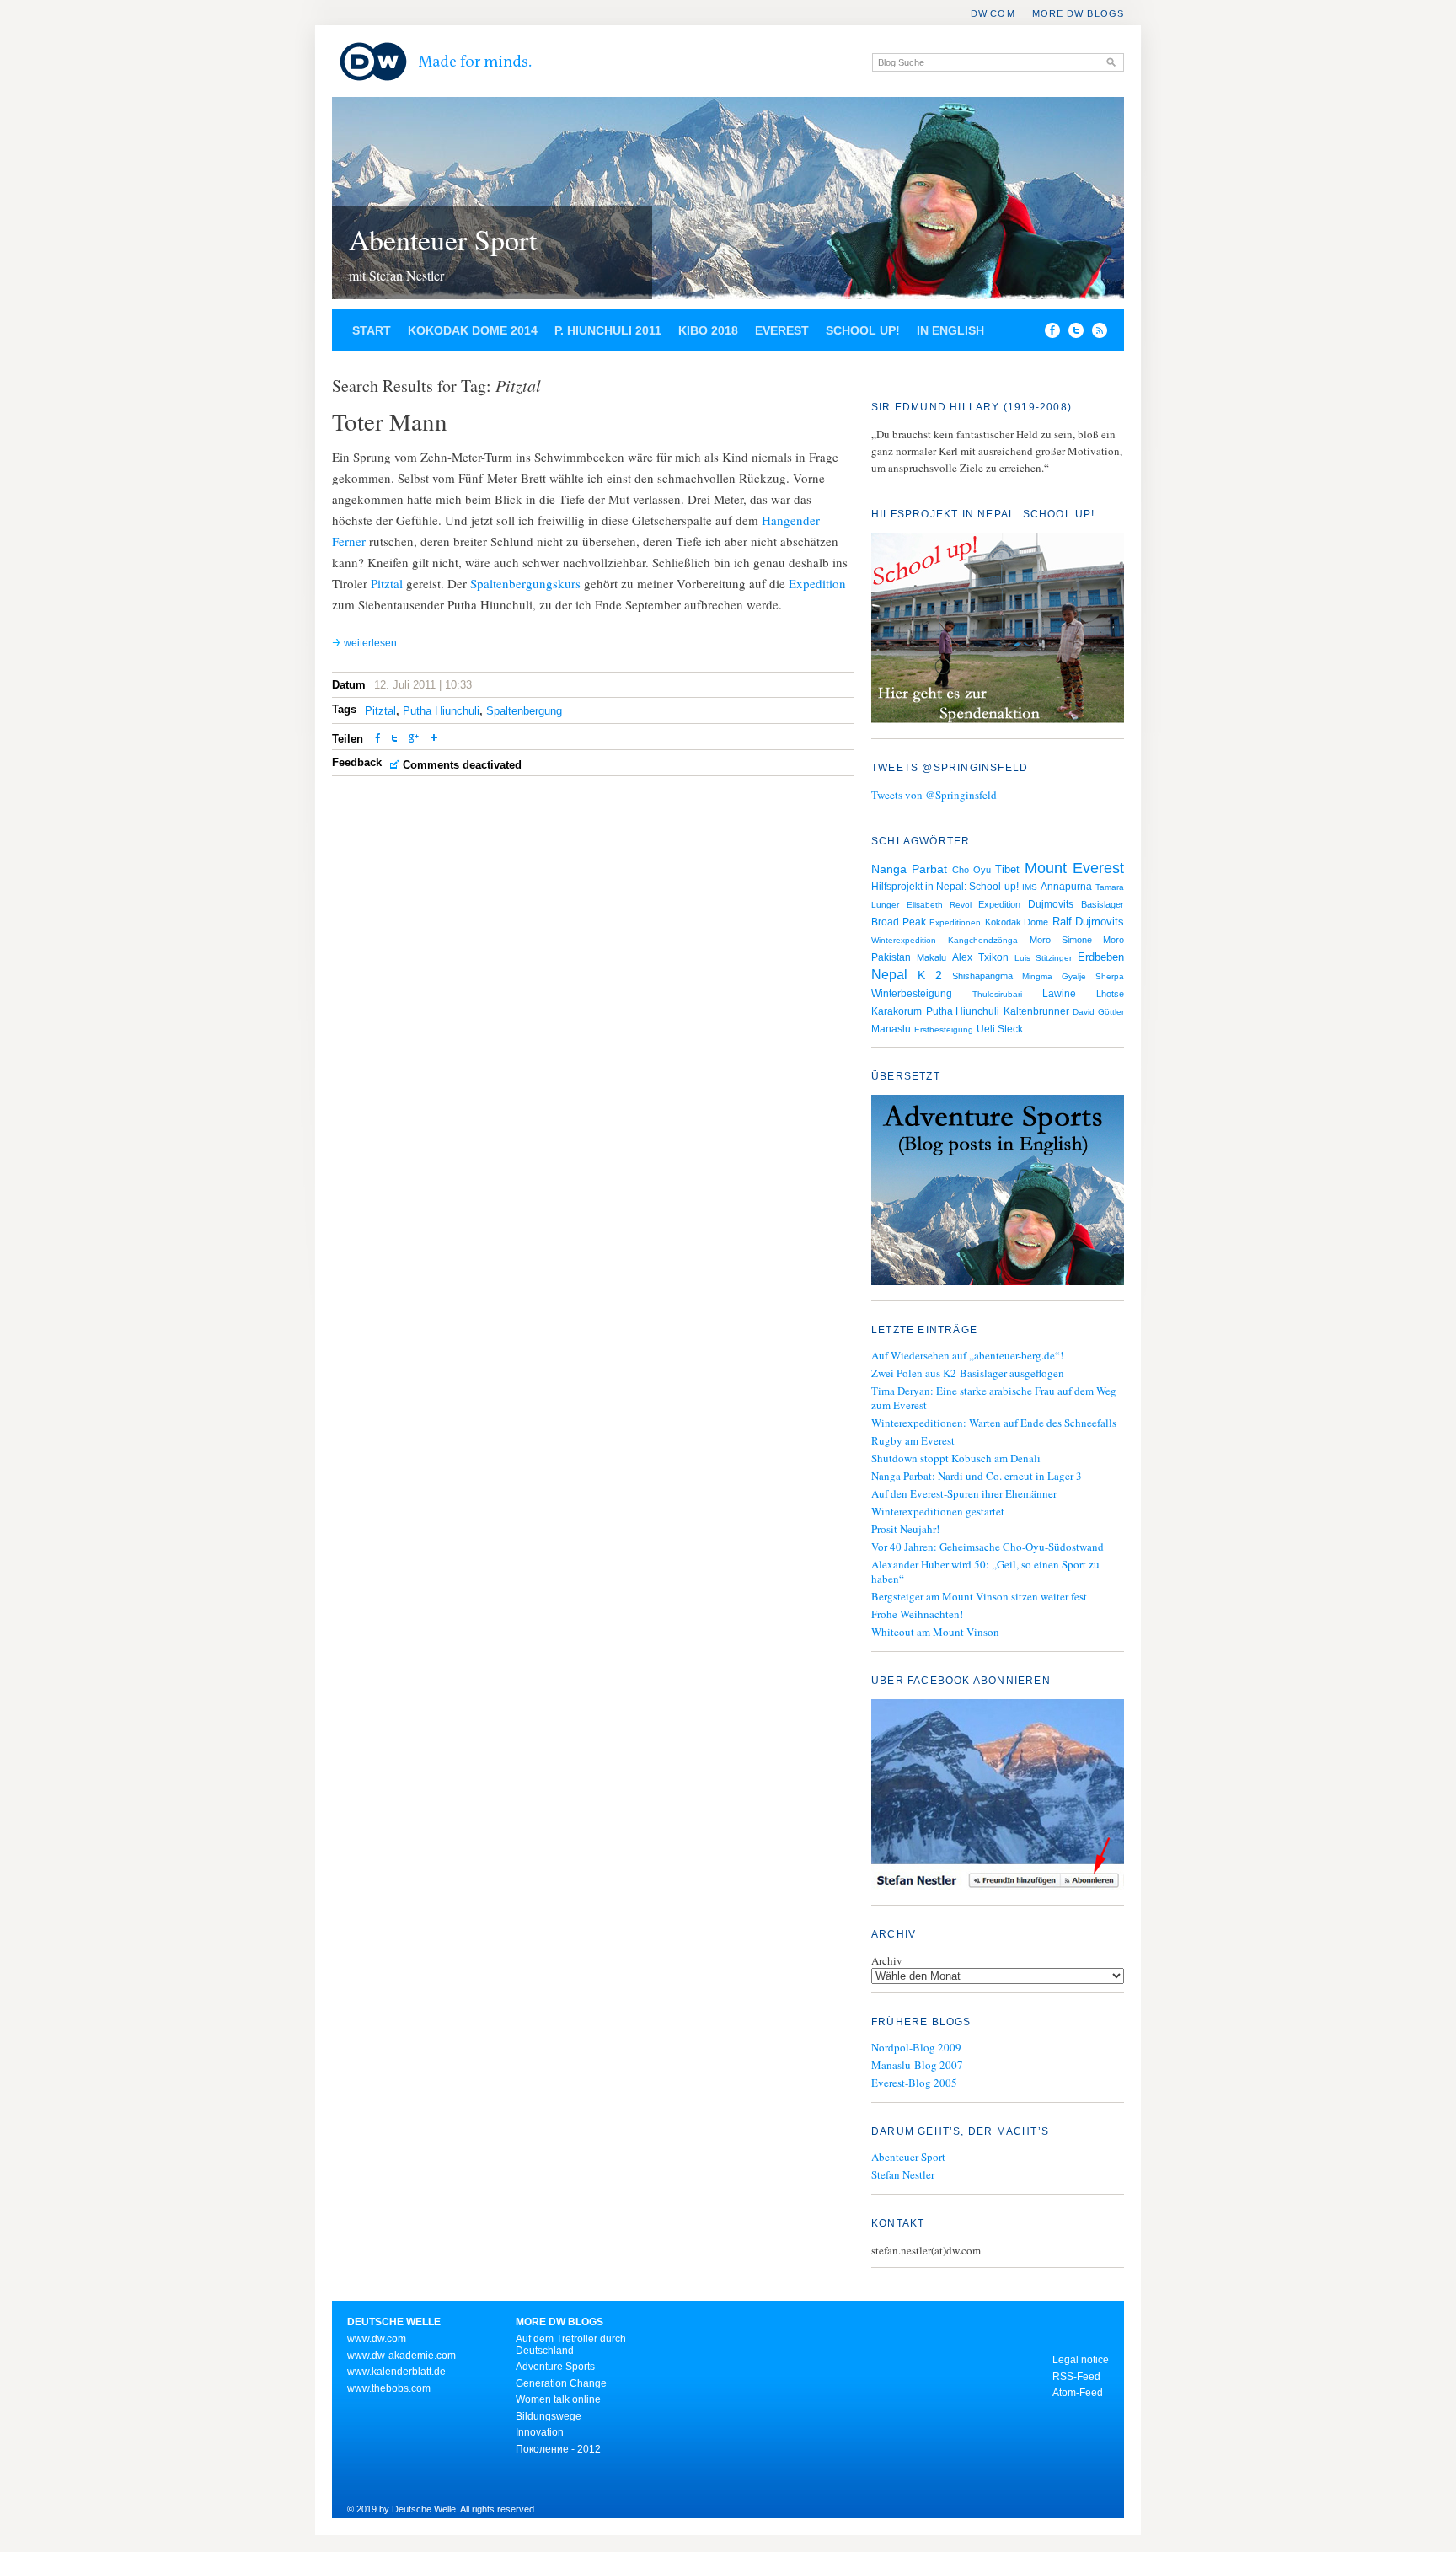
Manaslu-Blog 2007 (917, 2065)
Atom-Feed (1078, 2393)
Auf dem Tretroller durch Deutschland (571, 2345)
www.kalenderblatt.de (396, 2372)
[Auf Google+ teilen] (414, 740)
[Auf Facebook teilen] (1048, 334)
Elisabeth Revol (939, 905)
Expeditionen (955, 922)
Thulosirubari (997, 994)
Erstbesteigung (944, 1029)
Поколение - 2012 (558, 2449)
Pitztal (387, 583)
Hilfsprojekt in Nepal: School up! (945, 887)
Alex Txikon (980, 957)
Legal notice (1081, 2360)
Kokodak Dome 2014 (473, 330)
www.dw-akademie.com (401, 2356)
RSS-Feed (1076, 2377)
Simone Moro (1093, 940)
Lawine (1059, 994)
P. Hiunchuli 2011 (608, 330)
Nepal (889, 975)
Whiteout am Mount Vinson (935, 1632)
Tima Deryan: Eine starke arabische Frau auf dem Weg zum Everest (994, 1398)
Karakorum (897, 1011)
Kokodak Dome (1017, 922)
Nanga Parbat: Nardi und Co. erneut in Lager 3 (977, 1476)
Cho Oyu (972, 870)
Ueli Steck (1000, 1029)
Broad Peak (899, 922)
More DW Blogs (1078, 13)
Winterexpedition (904, 940)
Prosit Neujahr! (905, 1529)
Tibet (1007, 870)
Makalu (931, 957)
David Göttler (1098, 1012)
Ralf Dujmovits (1089, 922)
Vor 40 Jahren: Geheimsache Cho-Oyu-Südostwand (988, 1547)
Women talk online (558, 2399)
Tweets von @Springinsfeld (934, 795)
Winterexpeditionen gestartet (938, 1511)
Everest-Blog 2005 (914, 2083)
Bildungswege (549, 2416)
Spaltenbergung (524, 711)
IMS (1030, 887)
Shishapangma (982, 976)
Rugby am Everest (913, 1440)
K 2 (930, 975)
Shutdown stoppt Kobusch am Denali (956, 1458)
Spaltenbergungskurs (525, 583)
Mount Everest (1074, 868)
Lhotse (1110, 994)
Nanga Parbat (909, 869)
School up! (863, 330)
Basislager (1103, 904)
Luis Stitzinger (1043, 958)
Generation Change (561, 2383)
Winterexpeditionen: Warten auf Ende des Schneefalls (994, 1423)
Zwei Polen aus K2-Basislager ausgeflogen (968, 1373)
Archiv (887, 1960)
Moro (1040, 940)
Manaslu (891, 1029)
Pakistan (891, 957)
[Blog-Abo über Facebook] (998, 1796)
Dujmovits (1051, 904)
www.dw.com (377, 2339)
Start (372, 330)
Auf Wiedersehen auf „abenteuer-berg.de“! (967, 1355)
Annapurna (1066, 887)
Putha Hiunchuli (441, 711)
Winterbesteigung (912, 994)
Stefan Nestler (903, 2174)
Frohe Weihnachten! (917, 1614)
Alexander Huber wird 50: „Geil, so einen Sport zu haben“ (985, 1571)
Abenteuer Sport (443, 239)
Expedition (817, 583)
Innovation (540, 2432)
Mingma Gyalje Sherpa (1073, 976)
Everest (782, 330)
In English (950, 330)
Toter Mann (390, 421)
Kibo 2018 (708, 330)
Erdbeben (1101, 957)
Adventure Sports (555, 2367)
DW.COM (993, 13)
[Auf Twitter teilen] (394, 740)
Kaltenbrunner (1036, 1011)
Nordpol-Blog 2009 (916, 2047)
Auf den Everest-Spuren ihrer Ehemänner (964, 1493)
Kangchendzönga (983, 940)
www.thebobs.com (389, 2388)
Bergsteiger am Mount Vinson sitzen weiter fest (979, 1596)
